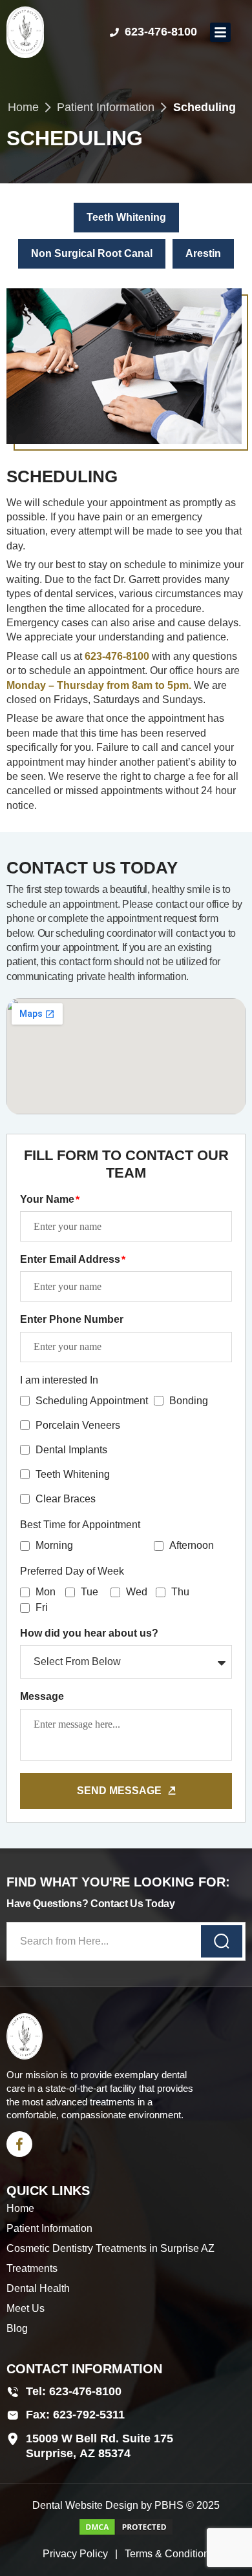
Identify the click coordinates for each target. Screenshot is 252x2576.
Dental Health (38, 2288)
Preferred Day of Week (72, 1571)
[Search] (222, 1941)
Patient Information (106, 107)
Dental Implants (71, 1450)
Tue (89, 1592)
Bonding (189, 1401)
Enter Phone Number (72, 1319)
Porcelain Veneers (78, 1425)
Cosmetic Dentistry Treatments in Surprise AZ (110, 2248)
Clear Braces (66, 1499)
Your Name (48, 1199)
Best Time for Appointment (80, 1525)
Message (42, 1696)
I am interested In (59, 1380)
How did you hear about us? (89, 1633)
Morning (54, 1545)
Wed (137, 1592)
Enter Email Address (71, 1259)
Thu (180, 1592)
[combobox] (126, 1941)
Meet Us (26, 2308)
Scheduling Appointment (92, 1401)
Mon (46, 1592)
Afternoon (192, 1545)
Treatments (32, 2268)
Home (23, 107)
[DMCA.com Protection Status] (126, 2533)
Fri (42, 1607)
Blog (17, 2328)
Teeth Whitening (73, 1474)
